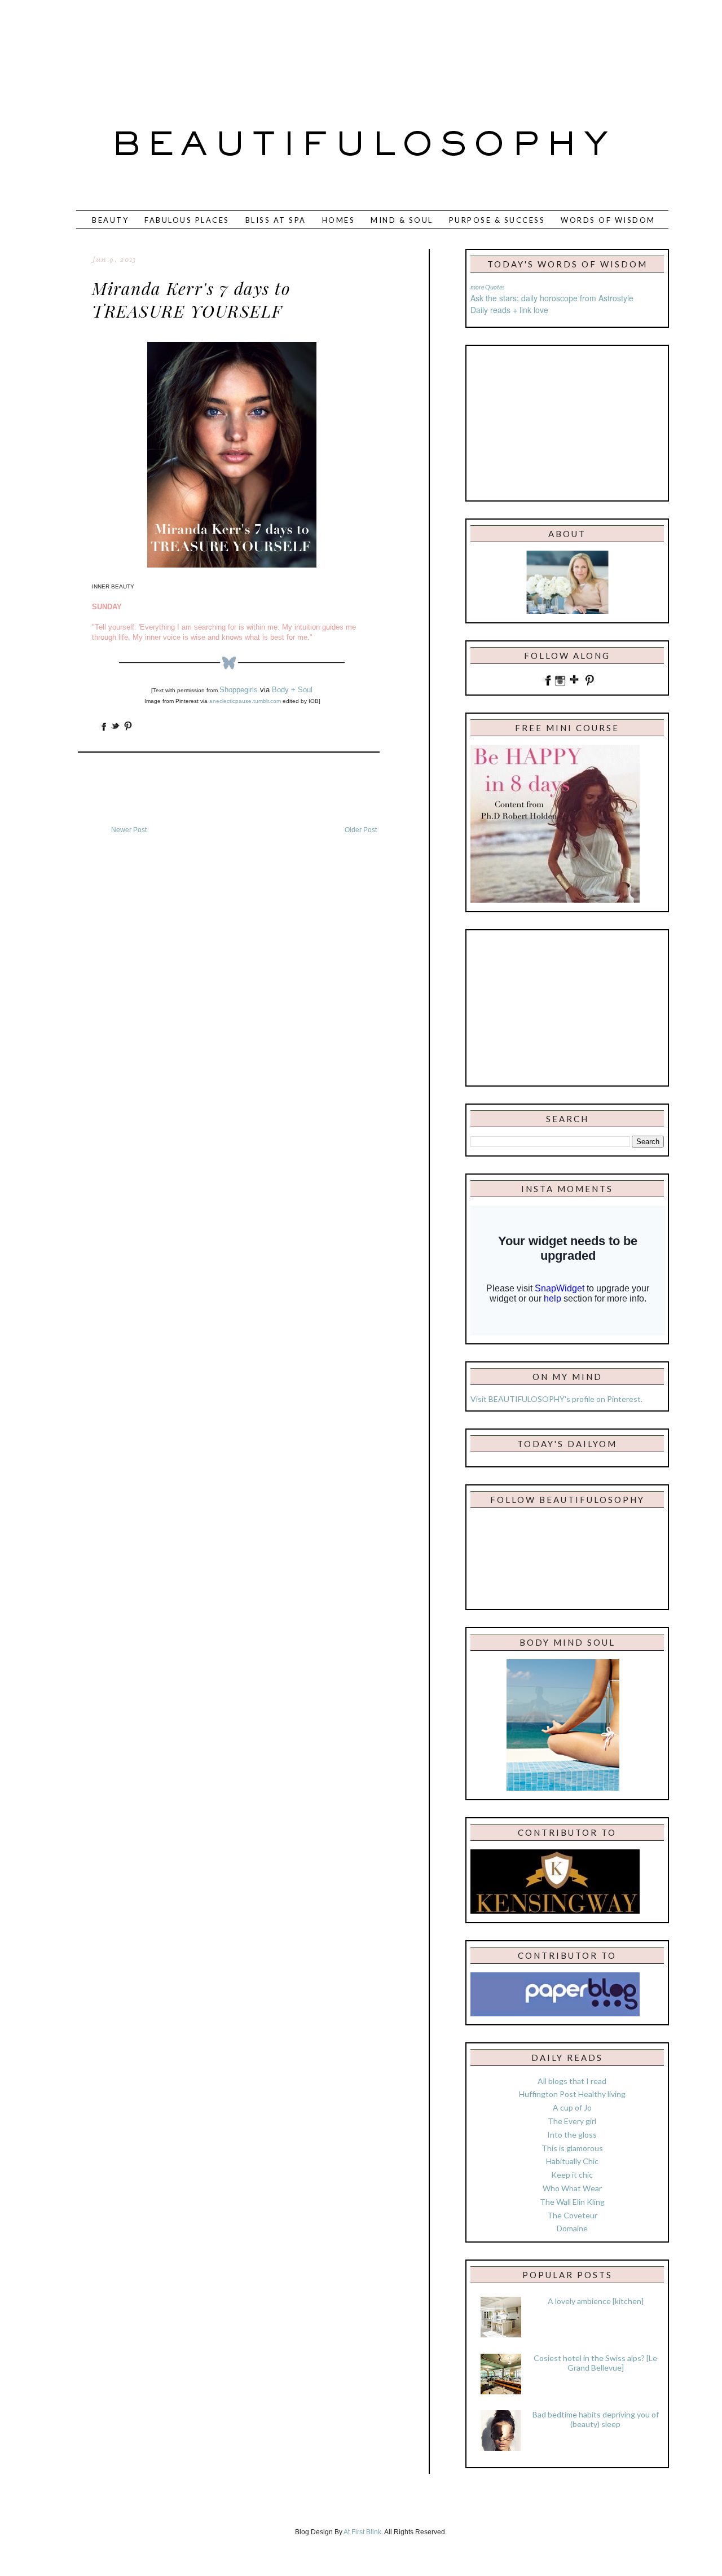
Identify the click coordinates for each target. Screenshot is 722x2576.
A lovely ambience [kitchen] (596, 2301)
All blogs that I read (572, 2081)
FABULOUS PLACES (187, 220)
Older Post (361, 830)
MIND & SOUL (402, 220)
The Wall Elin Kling (572, 2202)
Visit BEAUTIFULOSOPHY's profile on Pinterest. (556, 1399)
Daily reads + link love (509, 310)
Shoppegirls (239, 690)
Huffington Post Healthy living (572, 2094)
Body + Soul (292, 690)
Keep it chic (572, 2175)
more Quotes (488, 287)
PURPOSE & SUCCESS (497, 220)
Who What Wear (572, 2188)
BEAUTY (110, 220)
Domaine (572, 2228)
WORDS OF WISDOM (608, 220)
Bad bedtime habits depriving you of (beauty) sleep (596, 2419)
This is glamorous (572, 2148)
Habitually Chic (572, 2161)
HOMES (339, 220)
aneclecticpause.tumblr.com (245, 701)
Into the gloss (572, 2135)
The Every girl (572, 2121)
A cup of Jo (572, 2107)
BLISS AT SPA (276, 220)
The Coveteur (572, 2215)
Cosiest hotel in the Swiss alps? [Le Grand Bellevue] (595, 2363)
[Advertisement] (324, 48)
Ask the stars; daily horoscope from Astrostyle (552, 298)
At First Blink (362, 2532)
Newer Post (129, 830)
